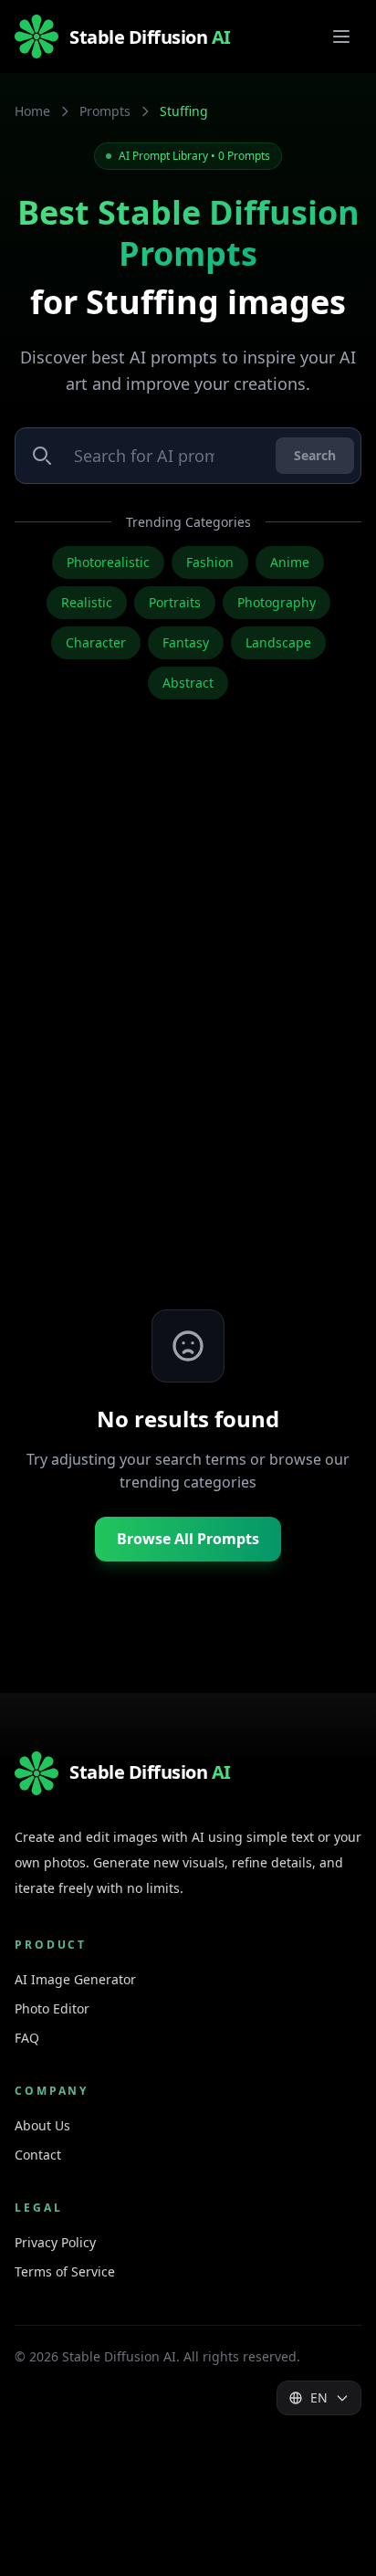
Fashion (210, 562)
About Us (42, 2125)
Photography (277, 602)
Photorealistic (108, 562)
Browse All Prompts (188, 1539)
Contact (38, 2155)
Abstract (188, 683)
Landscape (278, 642)
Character (96, 642)
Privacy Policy (55, 2242)
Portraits (175, 602)
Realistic (87, 602)
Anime (290, 562)
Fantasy (186, 642)
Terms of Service (65, 2271)
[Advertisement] (188, 1034)
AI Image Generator (75, 1979)
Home (32, 111)
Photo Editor (52, 2008)
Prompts (105, 111)
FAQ (27, 2038)
